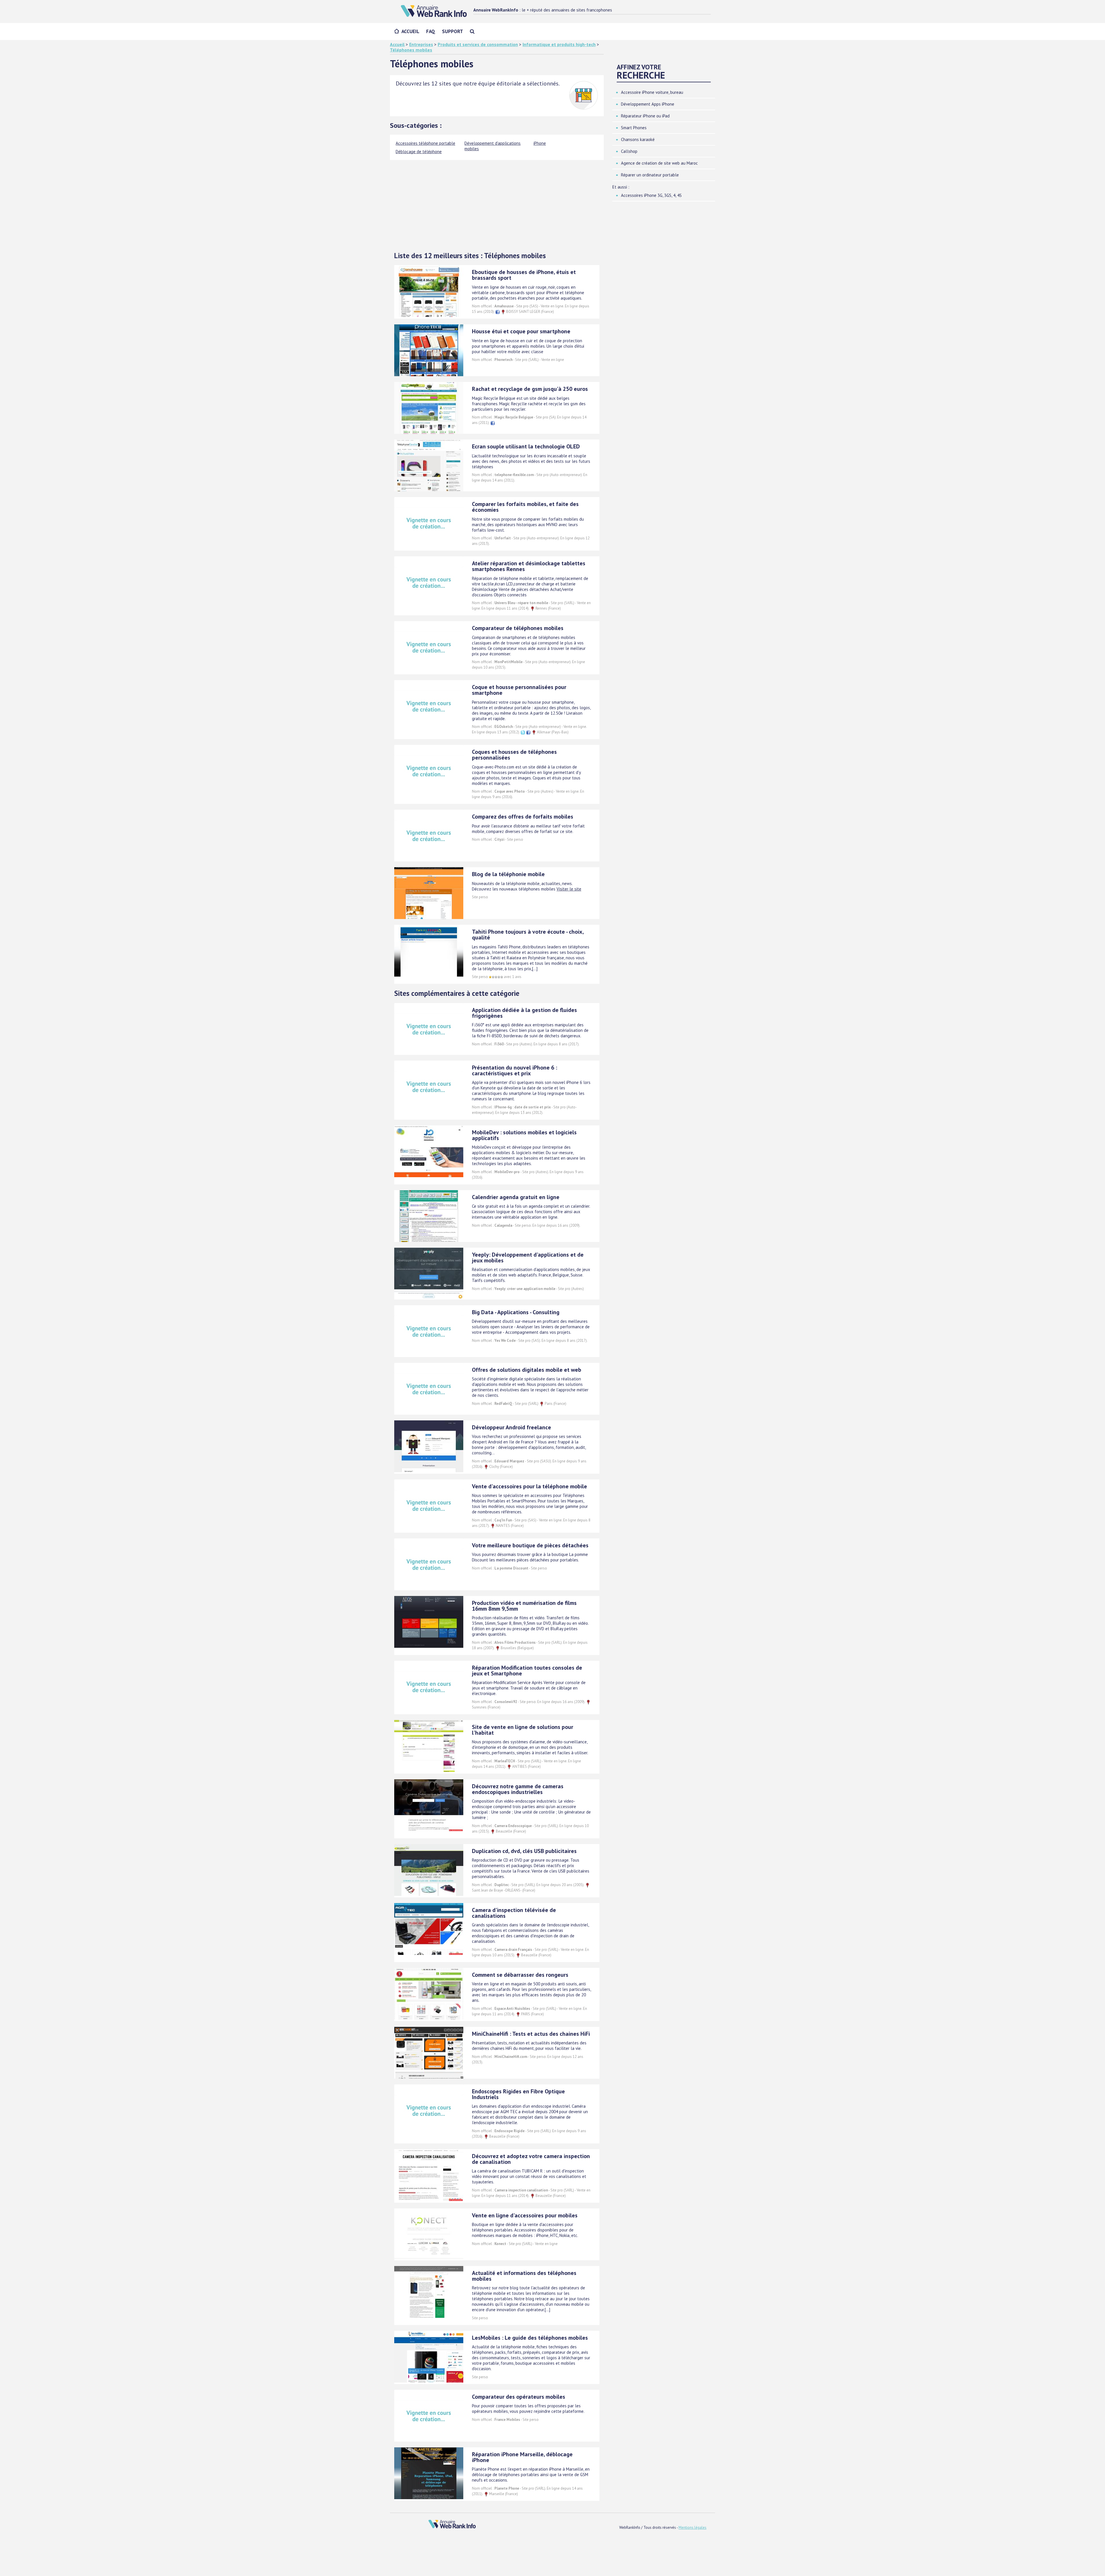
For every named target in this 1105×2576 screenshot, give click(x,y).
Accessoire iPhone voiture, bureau (652, 92)
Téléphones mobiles (411, 50)
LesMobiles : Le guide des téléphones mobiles (530, 2338)
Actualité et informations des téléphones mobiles (524, 2276)
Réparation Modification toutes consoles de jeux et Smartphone (527, 1671)
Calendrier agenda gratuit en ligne (516, 1197)
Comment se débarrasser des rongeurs (520, 1975)
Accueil (410, 31)
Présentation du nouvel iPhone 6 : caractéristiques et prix (515, 1070)
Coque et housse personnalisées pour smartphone (519, 690)
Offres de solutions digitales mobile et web (527, 1370)
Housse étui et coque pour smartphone (521, 331)
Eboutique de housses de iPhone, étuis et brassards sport (524, 275)
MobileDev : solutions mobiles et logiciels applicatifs (524, 1135)
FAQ (431, 31)
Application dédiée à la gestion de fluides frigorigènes (524, 1013)
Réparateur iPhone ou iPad (645, 116)
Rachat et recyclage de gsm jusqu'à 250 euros (530, 389)
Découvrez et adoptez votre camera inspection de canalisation (531, 2159)
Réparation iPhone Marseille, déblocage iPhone (522, 2457)
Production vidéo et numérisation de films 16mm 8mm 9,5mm (524, 1606)
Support (453, 31)
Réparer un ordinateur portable (650, 175)
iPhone (540, 143)
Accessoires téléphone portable (425, 143)
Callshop (629, 151)
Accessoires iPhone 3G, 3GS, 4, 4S (651, 195)
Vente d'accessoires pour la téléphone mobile (529, 1486)
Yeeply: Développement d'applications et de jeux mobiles (528, 1257)
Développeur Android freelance (511, 1427)
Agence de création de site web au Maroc (659, 163)
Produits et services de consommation (478, 44)
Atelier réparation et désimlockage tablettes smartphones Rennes (529, 566)
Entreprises (421, 44)
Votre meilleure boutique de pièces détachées (530, 1545)
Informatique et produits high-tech (559, 44)
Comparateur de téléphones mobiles (518, 628)
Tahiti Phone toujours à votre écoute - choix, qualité (528, 935)
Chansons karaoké (638, 139)
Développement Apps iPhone (648, 104)
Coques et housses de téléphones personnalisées (514, 755)
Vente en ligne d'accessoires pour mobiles (525, 2215)
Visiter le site (569, 889)
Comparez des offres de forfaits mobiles (523, 817)
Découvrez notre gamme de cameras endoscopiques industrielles (518, 1789)
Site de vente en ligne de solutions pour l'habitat (523, 1730)
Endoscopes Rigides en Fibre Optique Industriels (518, 2094)
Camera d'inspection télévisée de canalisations (514, 1913)
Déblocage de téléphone (419, 152)
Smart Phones (634, 128)
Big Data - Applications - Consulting (516, 1312)
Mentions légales (692, 2528)
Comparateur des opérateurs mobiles (519, 2397)
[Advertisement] (497, 203)
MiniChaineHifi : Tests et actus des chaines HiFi (531, 2034)
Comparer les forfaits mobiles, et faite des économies (525, 507)
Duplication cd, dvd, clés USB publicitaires (524, 1851)
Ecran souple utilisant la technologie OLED (526, 446)
